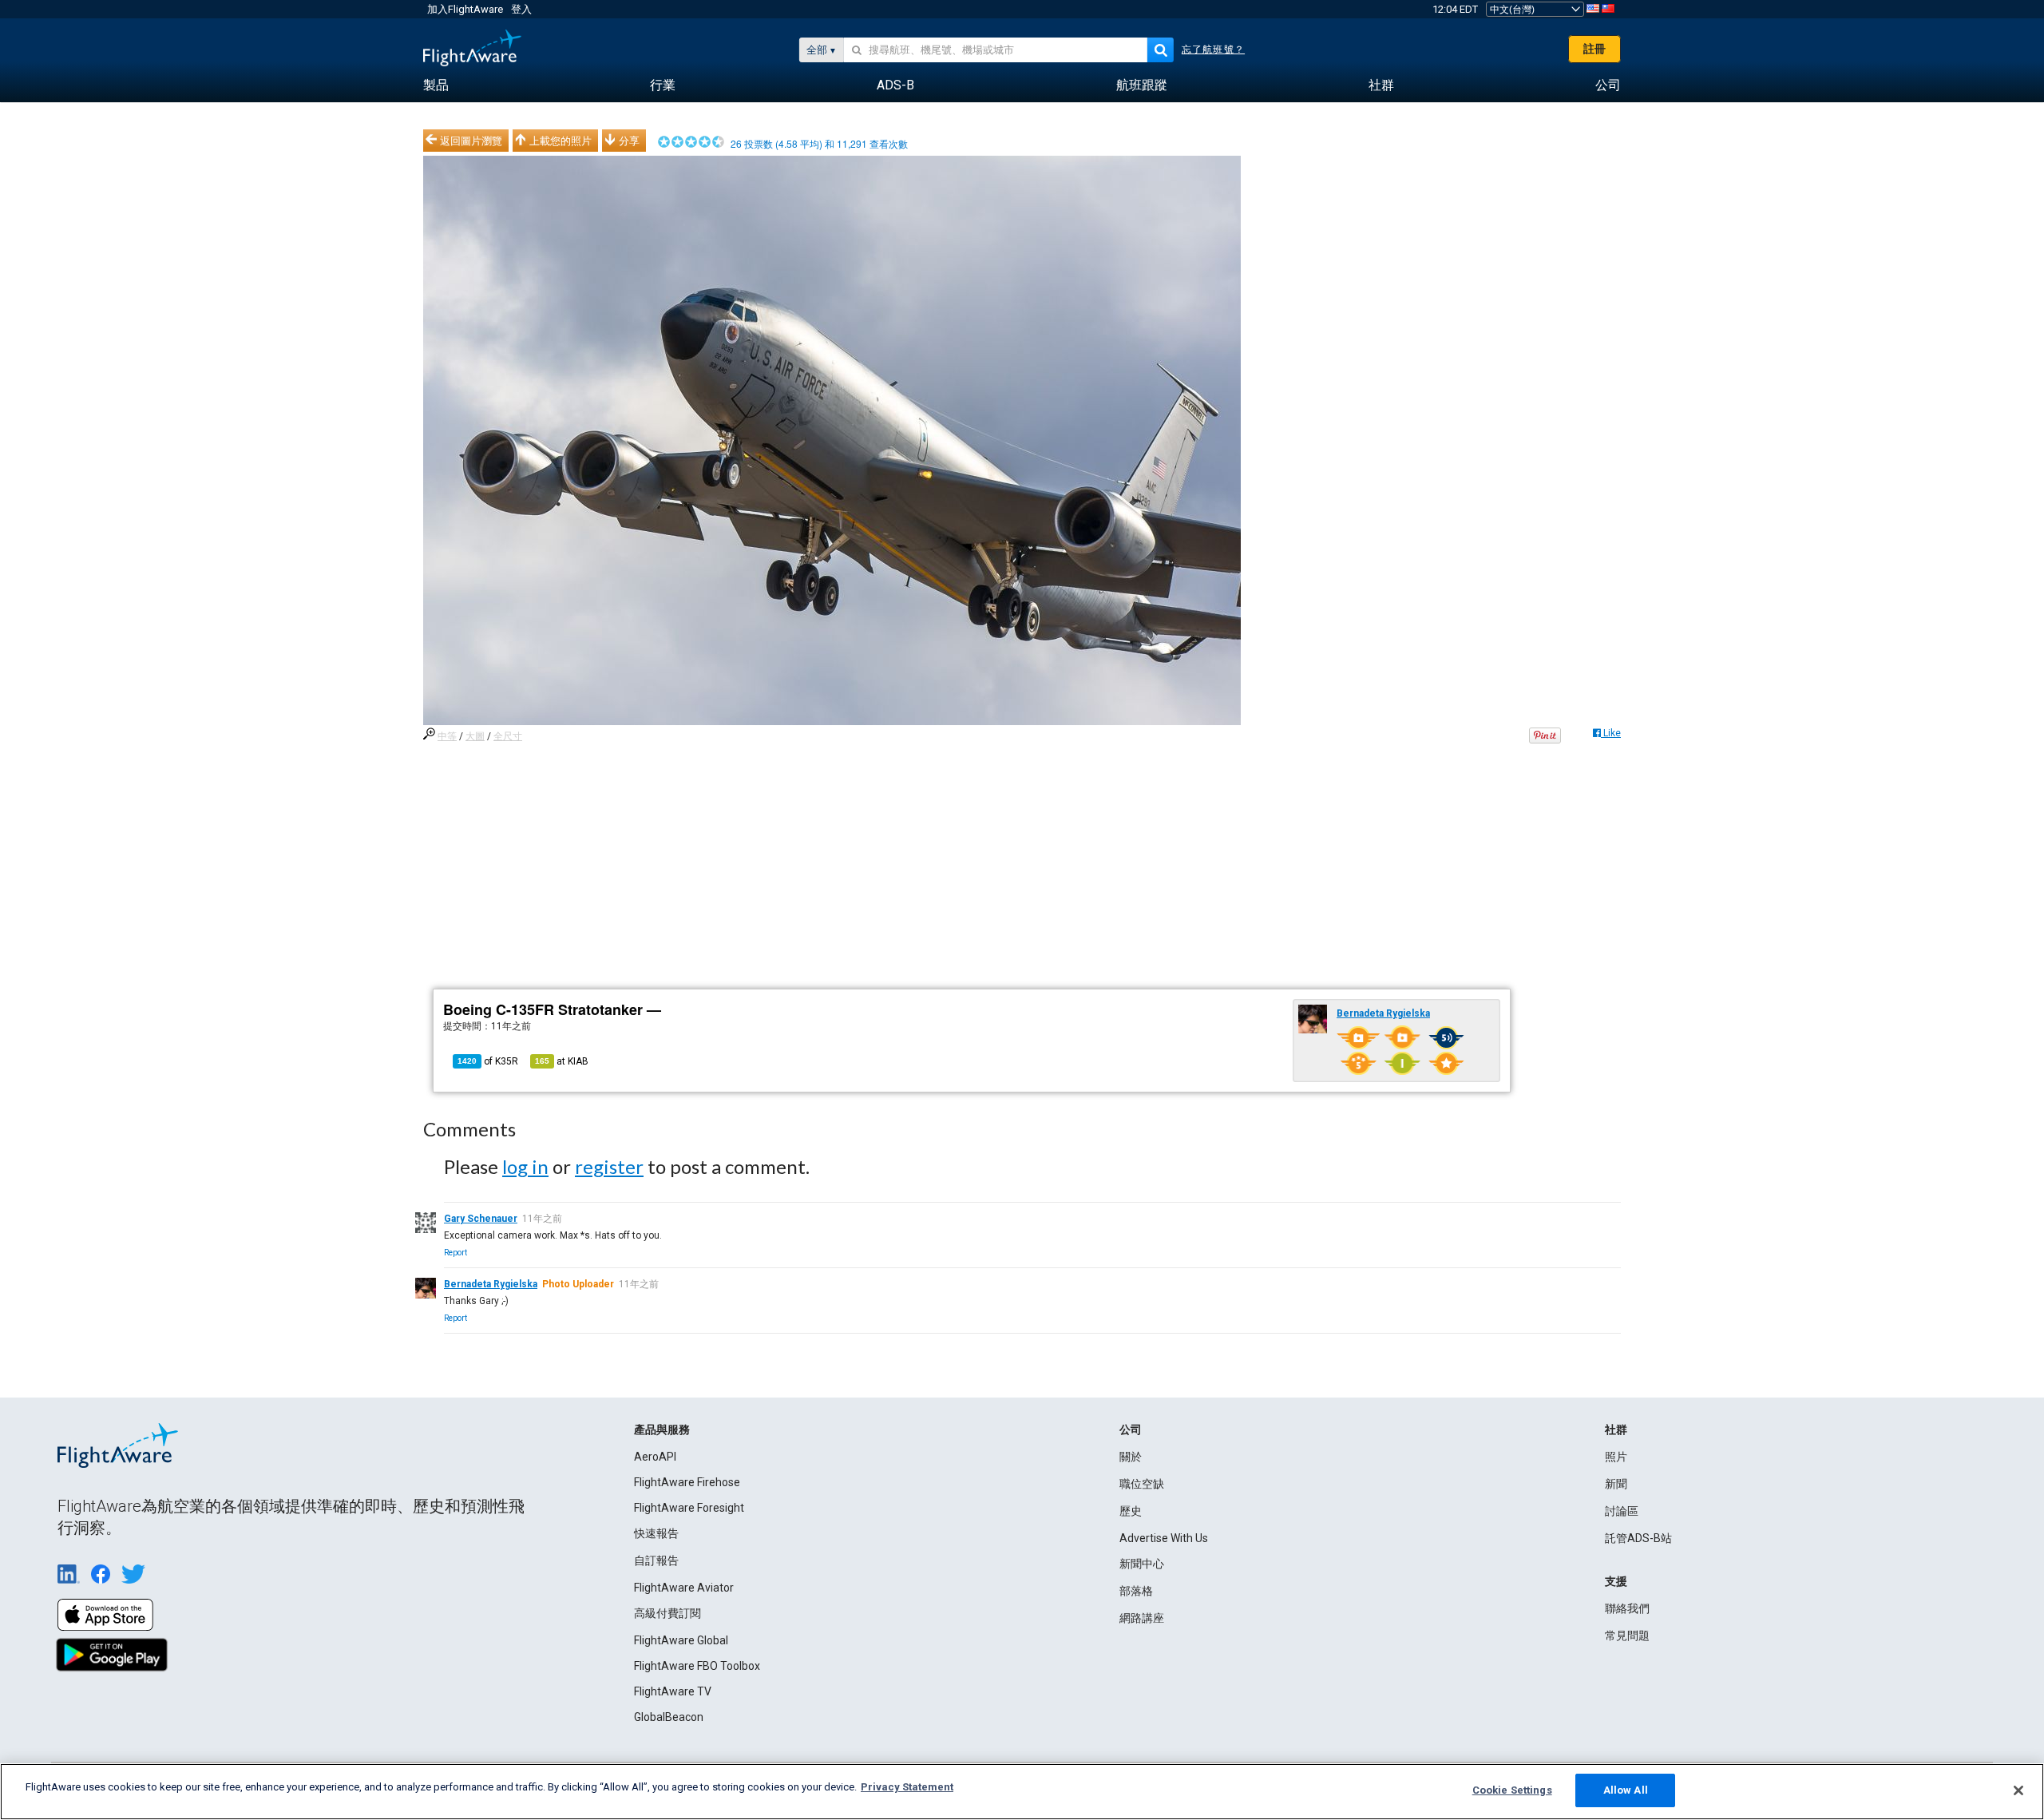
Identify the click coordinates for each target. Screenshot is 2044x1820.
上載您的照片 (561, 141)
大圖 (475, 736)
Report (456, 1253)
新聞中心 (1142, 1564)
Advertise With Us (1164, 1538)
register (609, 1166)
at (562, 1061)
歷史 (1131, 1511)
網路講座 (1142, 1618)
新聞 (1616, 1484)
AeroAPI (655, 1457)
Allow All (1626, 1790)
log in (525, 1166)
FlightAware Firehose (687, 1482)
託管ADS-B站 (1638, 1538)
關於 (1131, 1457)
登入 (521, 9)
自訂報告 (656, 1560)
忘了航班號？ (1213, 50)
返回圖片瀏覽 (471, 141)
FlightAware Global (681, 1640)
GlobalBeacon (669, 1717)
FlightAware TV (673, 1691)
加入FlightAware (465, 9)
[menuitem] (436, 85)
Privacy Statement (907, 1787)
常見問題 (1627, 1636)
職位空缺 (1142, 1484)
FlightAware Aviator (684, 1588)
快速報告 (656, 1533)
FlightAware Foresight (689, 1508)
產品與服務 (662, 1429)
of (488, 1061)
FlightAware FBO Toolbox (697, 1666)
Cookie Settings (1512, 1790)
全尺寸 (508, 736)
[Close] (2018, 1790)
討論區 (1622, 1511)
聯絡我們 (1627, 1608)
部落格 (1136, 1591)
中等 (447, 736)
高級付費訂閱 (667, 1613)
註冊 (1594, 49)
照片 (1616, 1457)
